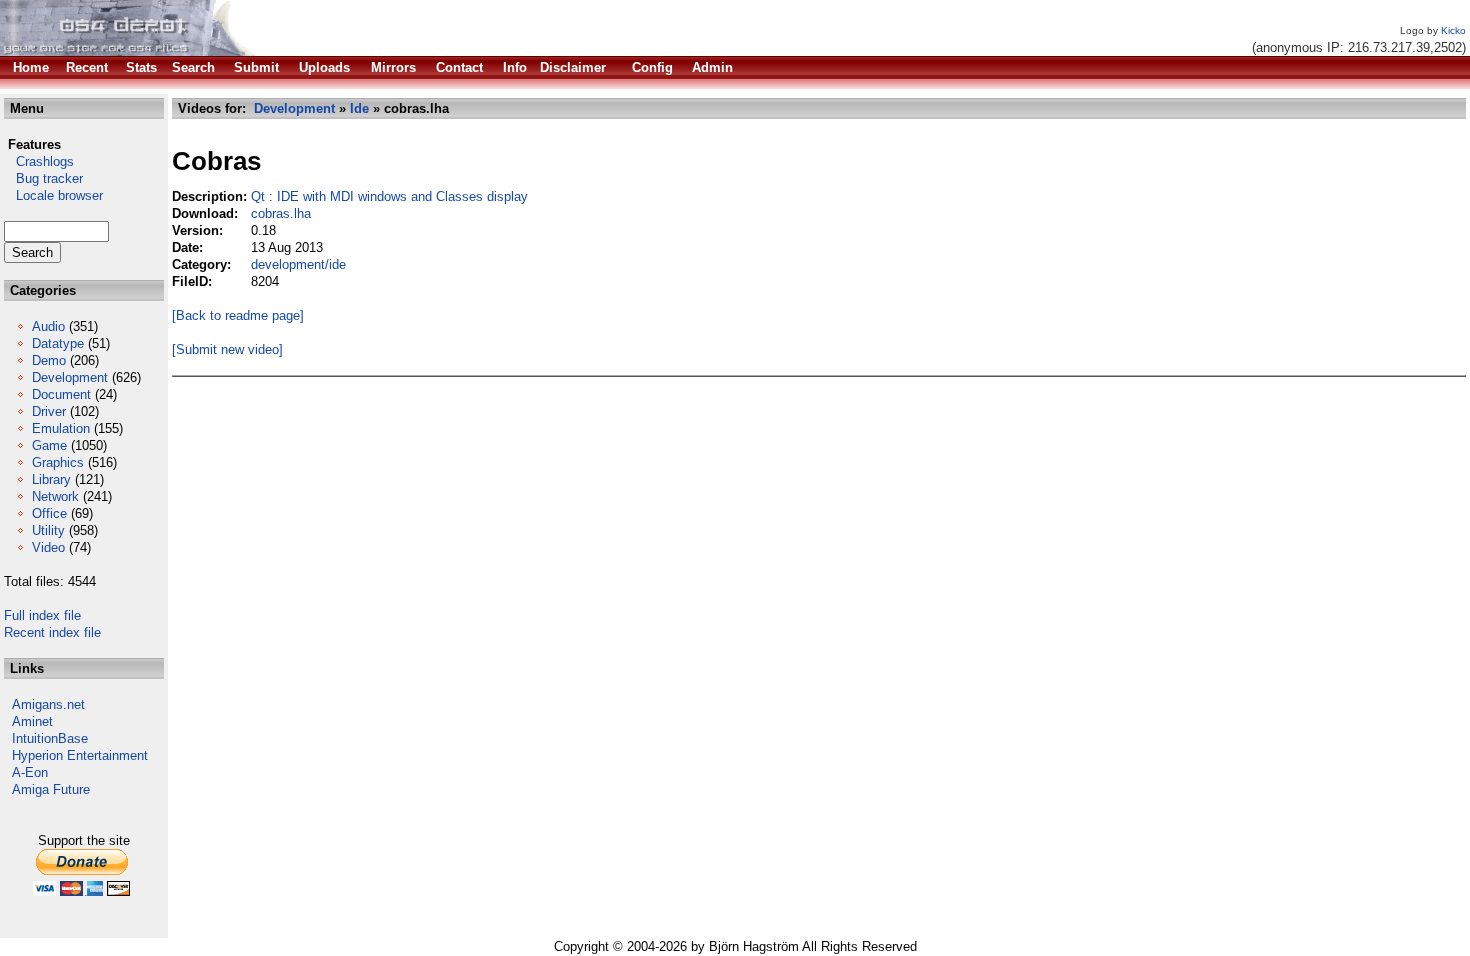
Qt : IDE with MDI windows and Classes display (389, 196)
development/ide (298, 264)
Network (55, 496)
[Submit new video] (227, 349)
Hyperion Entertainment (80, 755)
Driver (49, 411)
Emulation (61, 428)
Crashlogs (39, 161)
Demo (49, 360)
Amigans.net (48, 704)
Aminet (32, 721)
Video (48, 547)
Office (49, 513)
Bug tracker (43, 178)
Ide (359, 108)
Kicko (1453, 30)
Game (49, 445)
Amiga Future (51, 789)
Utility (48, 530)
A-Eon (30, 772)
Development (70, 377)
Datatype (58, 343)
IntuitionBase (50, 738)
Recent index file (52, 632)
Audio (48, 326)
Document (61, 394)
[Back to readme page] (238, 315)
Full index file (42, 615)
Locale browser (53, 195)
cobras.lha (281, 213)
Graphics (58, 462)
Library (51, 479)
